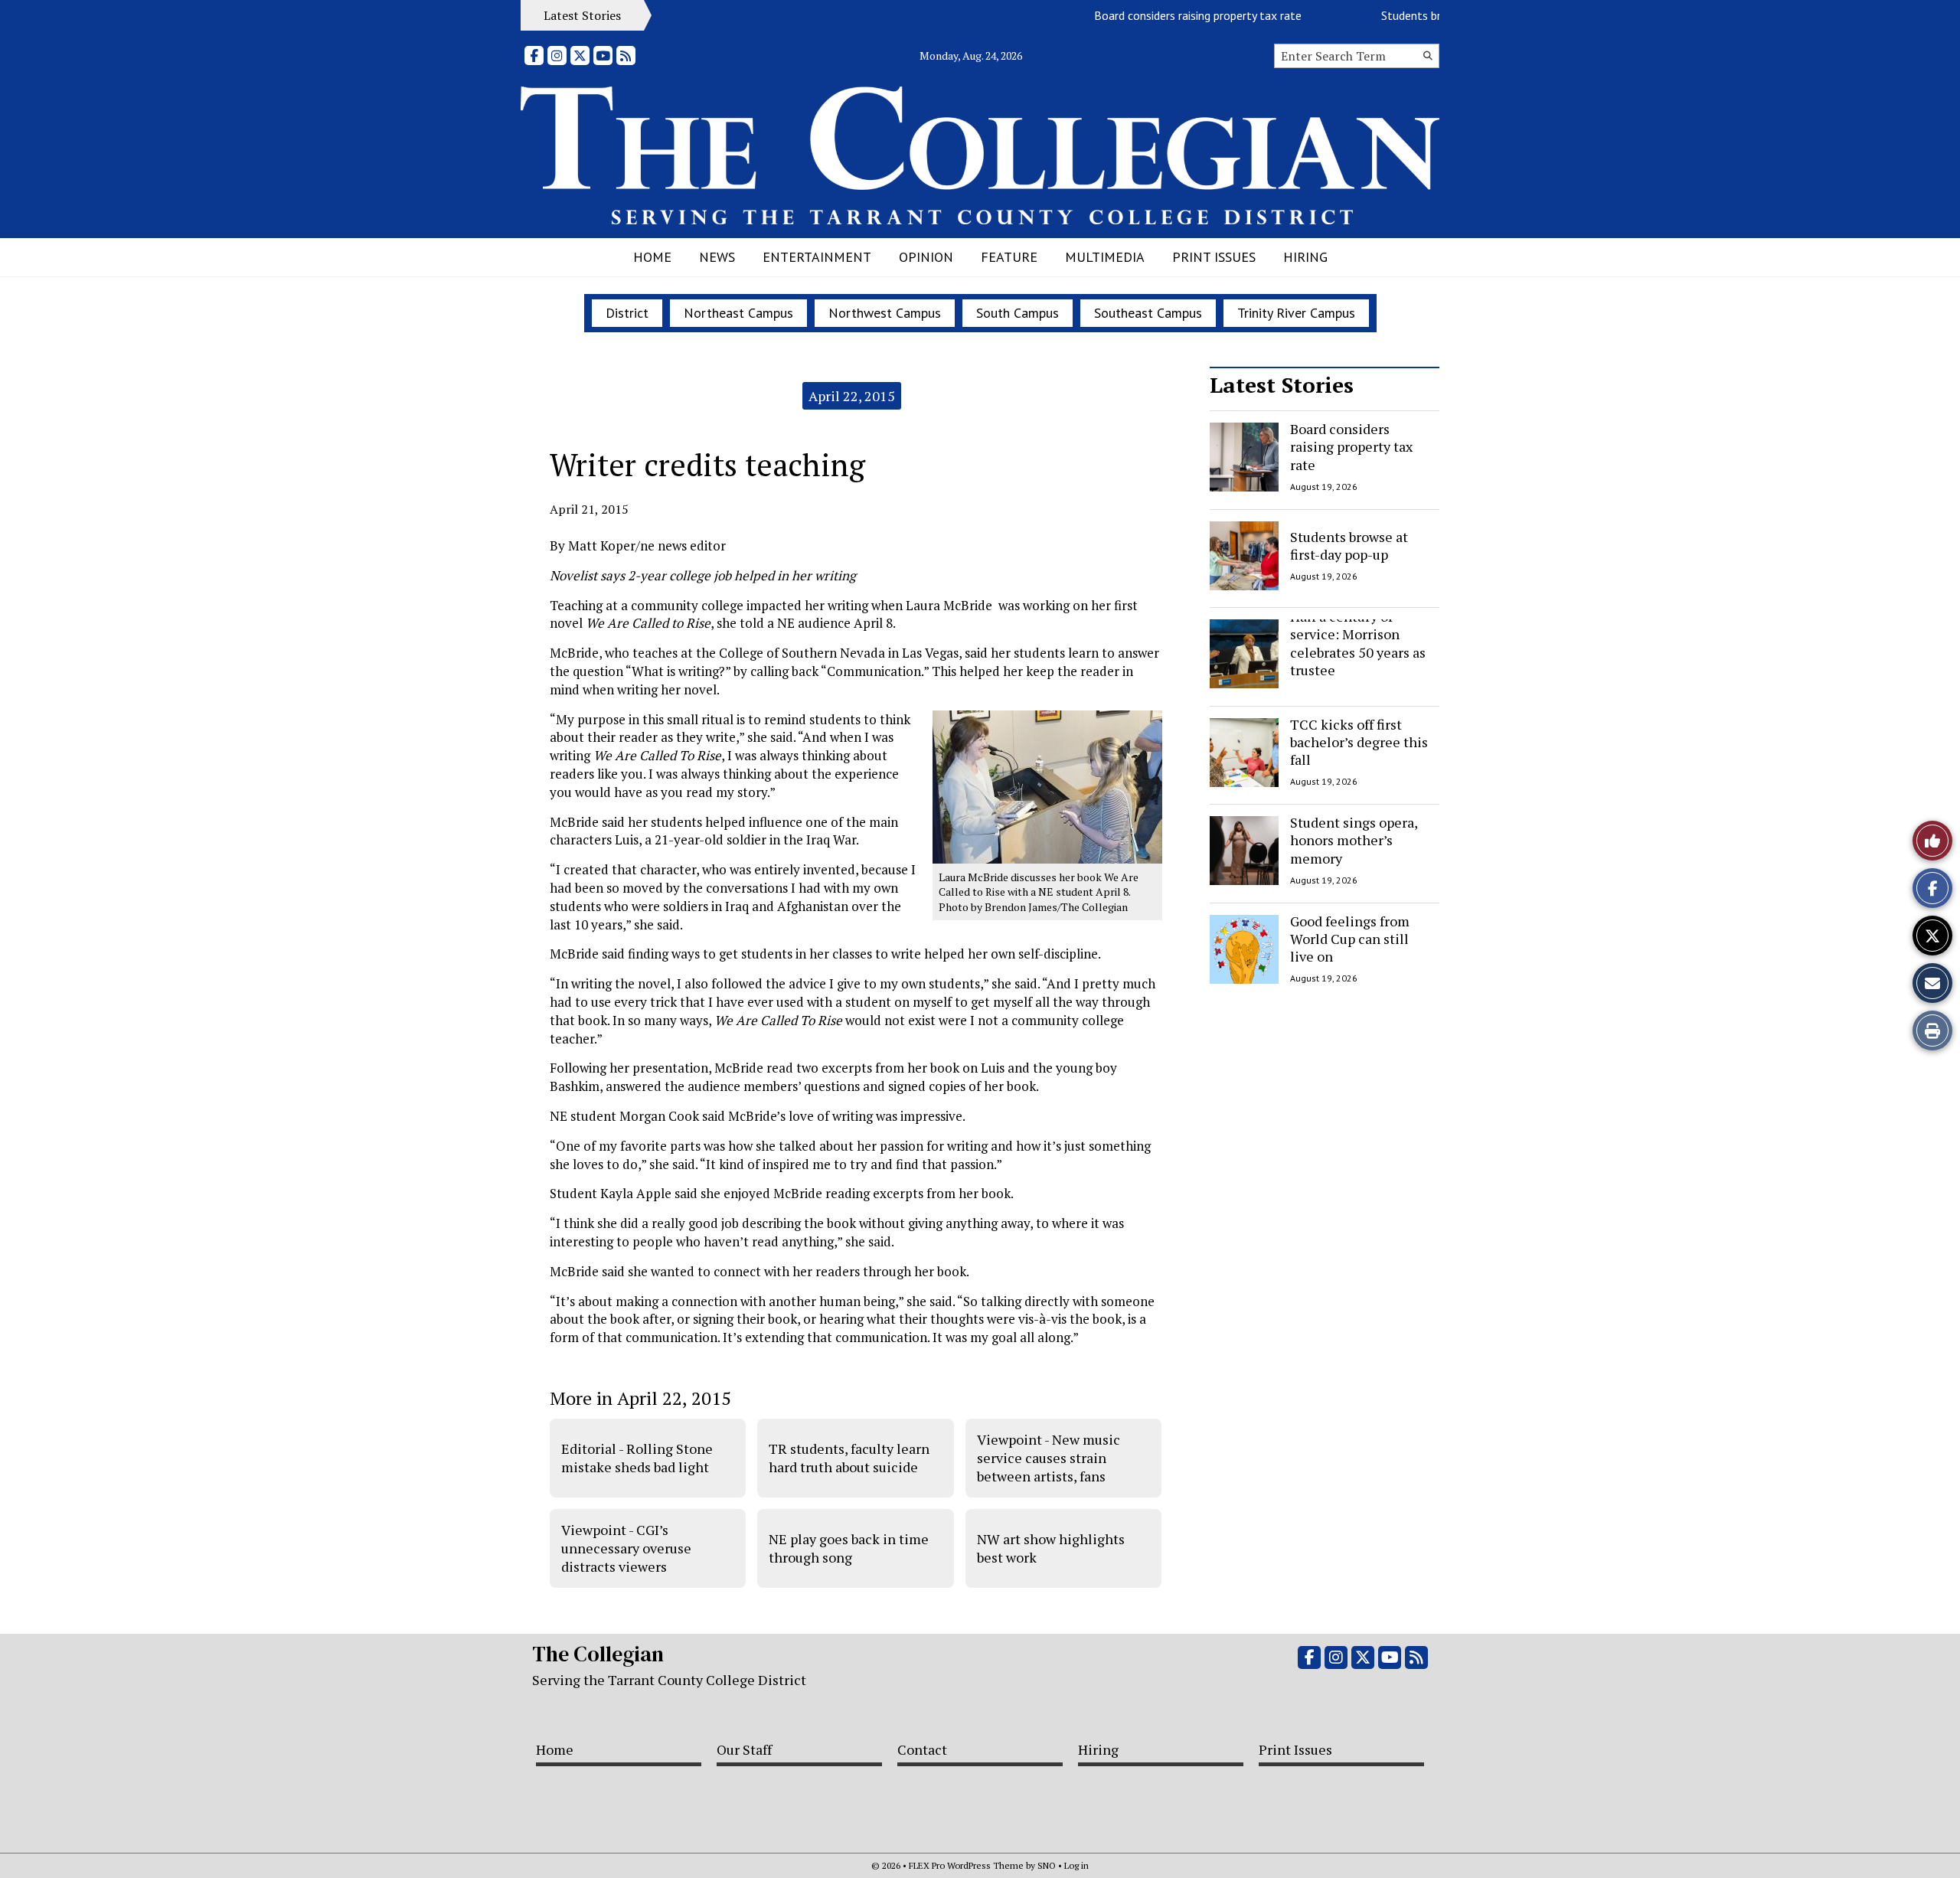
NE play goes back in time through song (849, 1548)
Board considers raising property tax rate (1166, 15)
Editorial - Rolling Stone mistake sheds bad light (637, 1458)
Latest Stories (1282, 385)
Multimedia (1105, 257)
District (627, 313)
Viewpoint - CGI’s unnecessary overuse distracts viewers (626, 1548)
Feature (1009, 257)
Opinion (926, 257)
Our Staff (744, 1749)
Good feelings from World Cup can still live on (1350, 939)
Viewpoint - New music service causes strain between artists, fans (1049, 1458)
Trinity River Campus (1296, 313)
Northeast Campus (738, 313)
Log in (1076, 1865)
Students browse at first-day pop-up (1349, 545)
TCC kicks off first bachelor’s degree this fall (1359, 742)
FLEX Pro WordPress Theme (966, 1865)
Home (652, 257)
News (717, 257)
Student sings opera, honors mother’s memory (1354, 840)
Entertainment (817, 257)
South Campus (1018, 313)
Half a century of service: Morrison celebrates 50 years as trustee (1358, 643)
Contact (922, 1749)
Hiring (1305, 257)
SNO (1047, 1865)
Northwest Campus (885, 313)
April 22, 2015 (852, 396)
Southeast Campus (1148, 313)
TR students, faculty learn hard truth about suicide (849, 1458)
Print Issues (1214, 257)
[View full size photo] (1047, 786)
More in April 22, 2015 (640, 1398)
